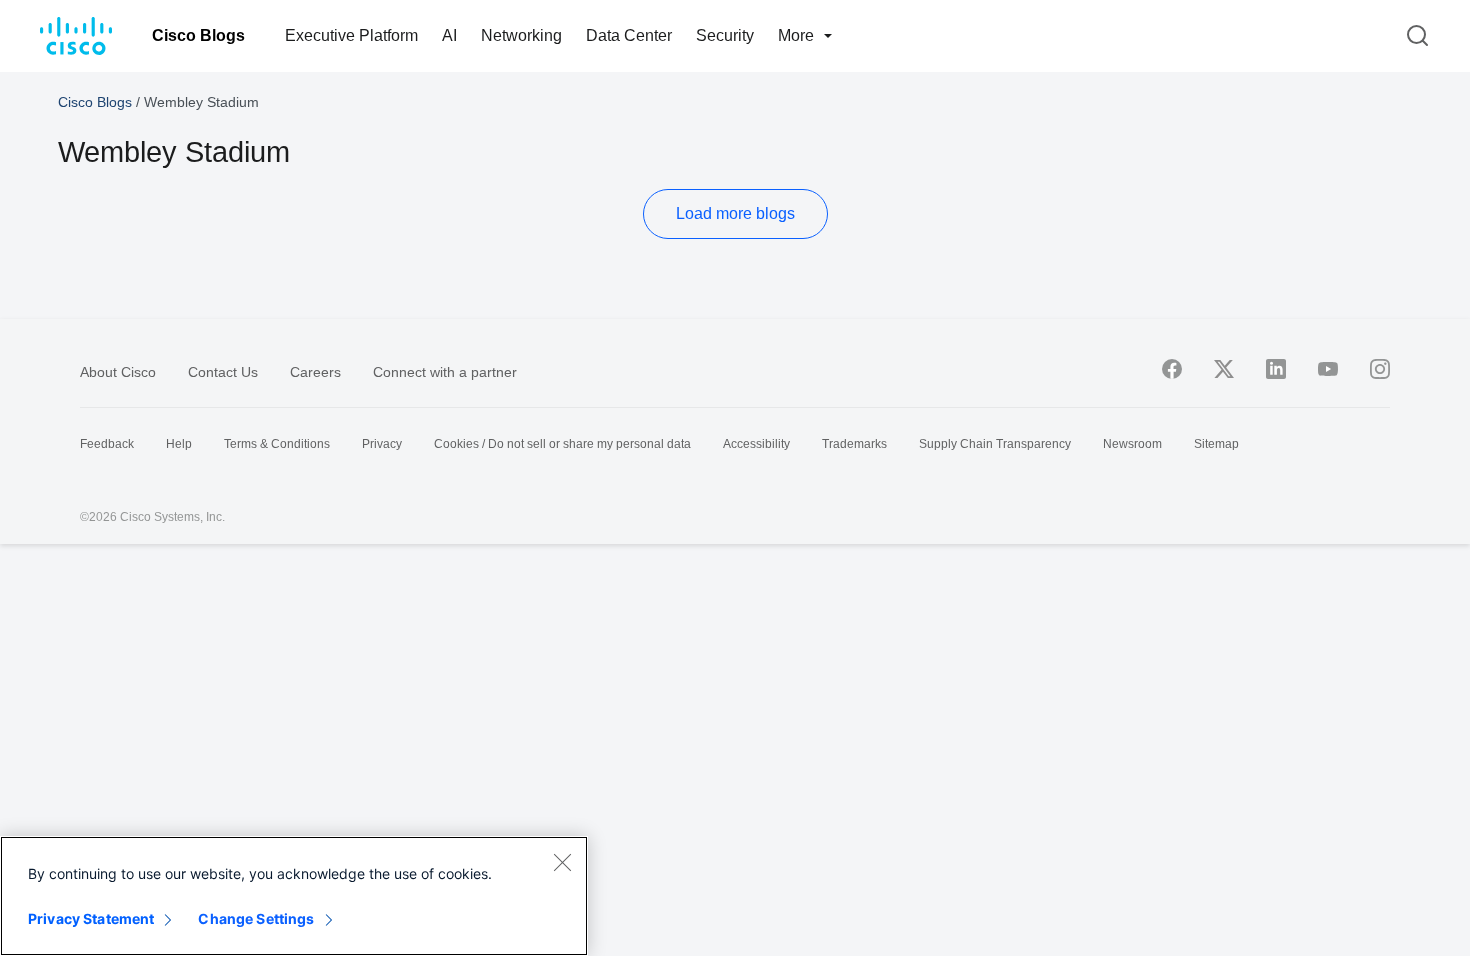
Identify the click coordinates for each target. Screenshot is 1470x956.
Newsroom (1132, 444)
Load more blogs (735, 213)
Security (725, 35)
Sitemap (1216, 444)
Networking (521, 35)
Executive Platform (351, 35)
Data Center (629, 35)
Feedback (107, 444)
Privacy (382, 444)
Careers (315, 372)
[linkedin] (1276, 369)
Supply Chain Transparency (995, 444)
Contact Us (223, 372)
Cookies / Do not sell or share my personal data (562, 444)
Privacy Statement (91, 918)
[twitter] (1224, 369)
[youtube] (1328, 369)
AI (449, 35)
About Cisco (118, 372)
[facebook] (1172, 369)
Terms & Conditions (277, 444)
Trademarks (854, 444)
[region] (294, 896)
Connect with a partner (445, 372)
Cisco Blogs (198, 35)
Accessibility (756, 444)
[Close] (562, 862)
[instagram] (1380, 369)
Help (179, 444)
